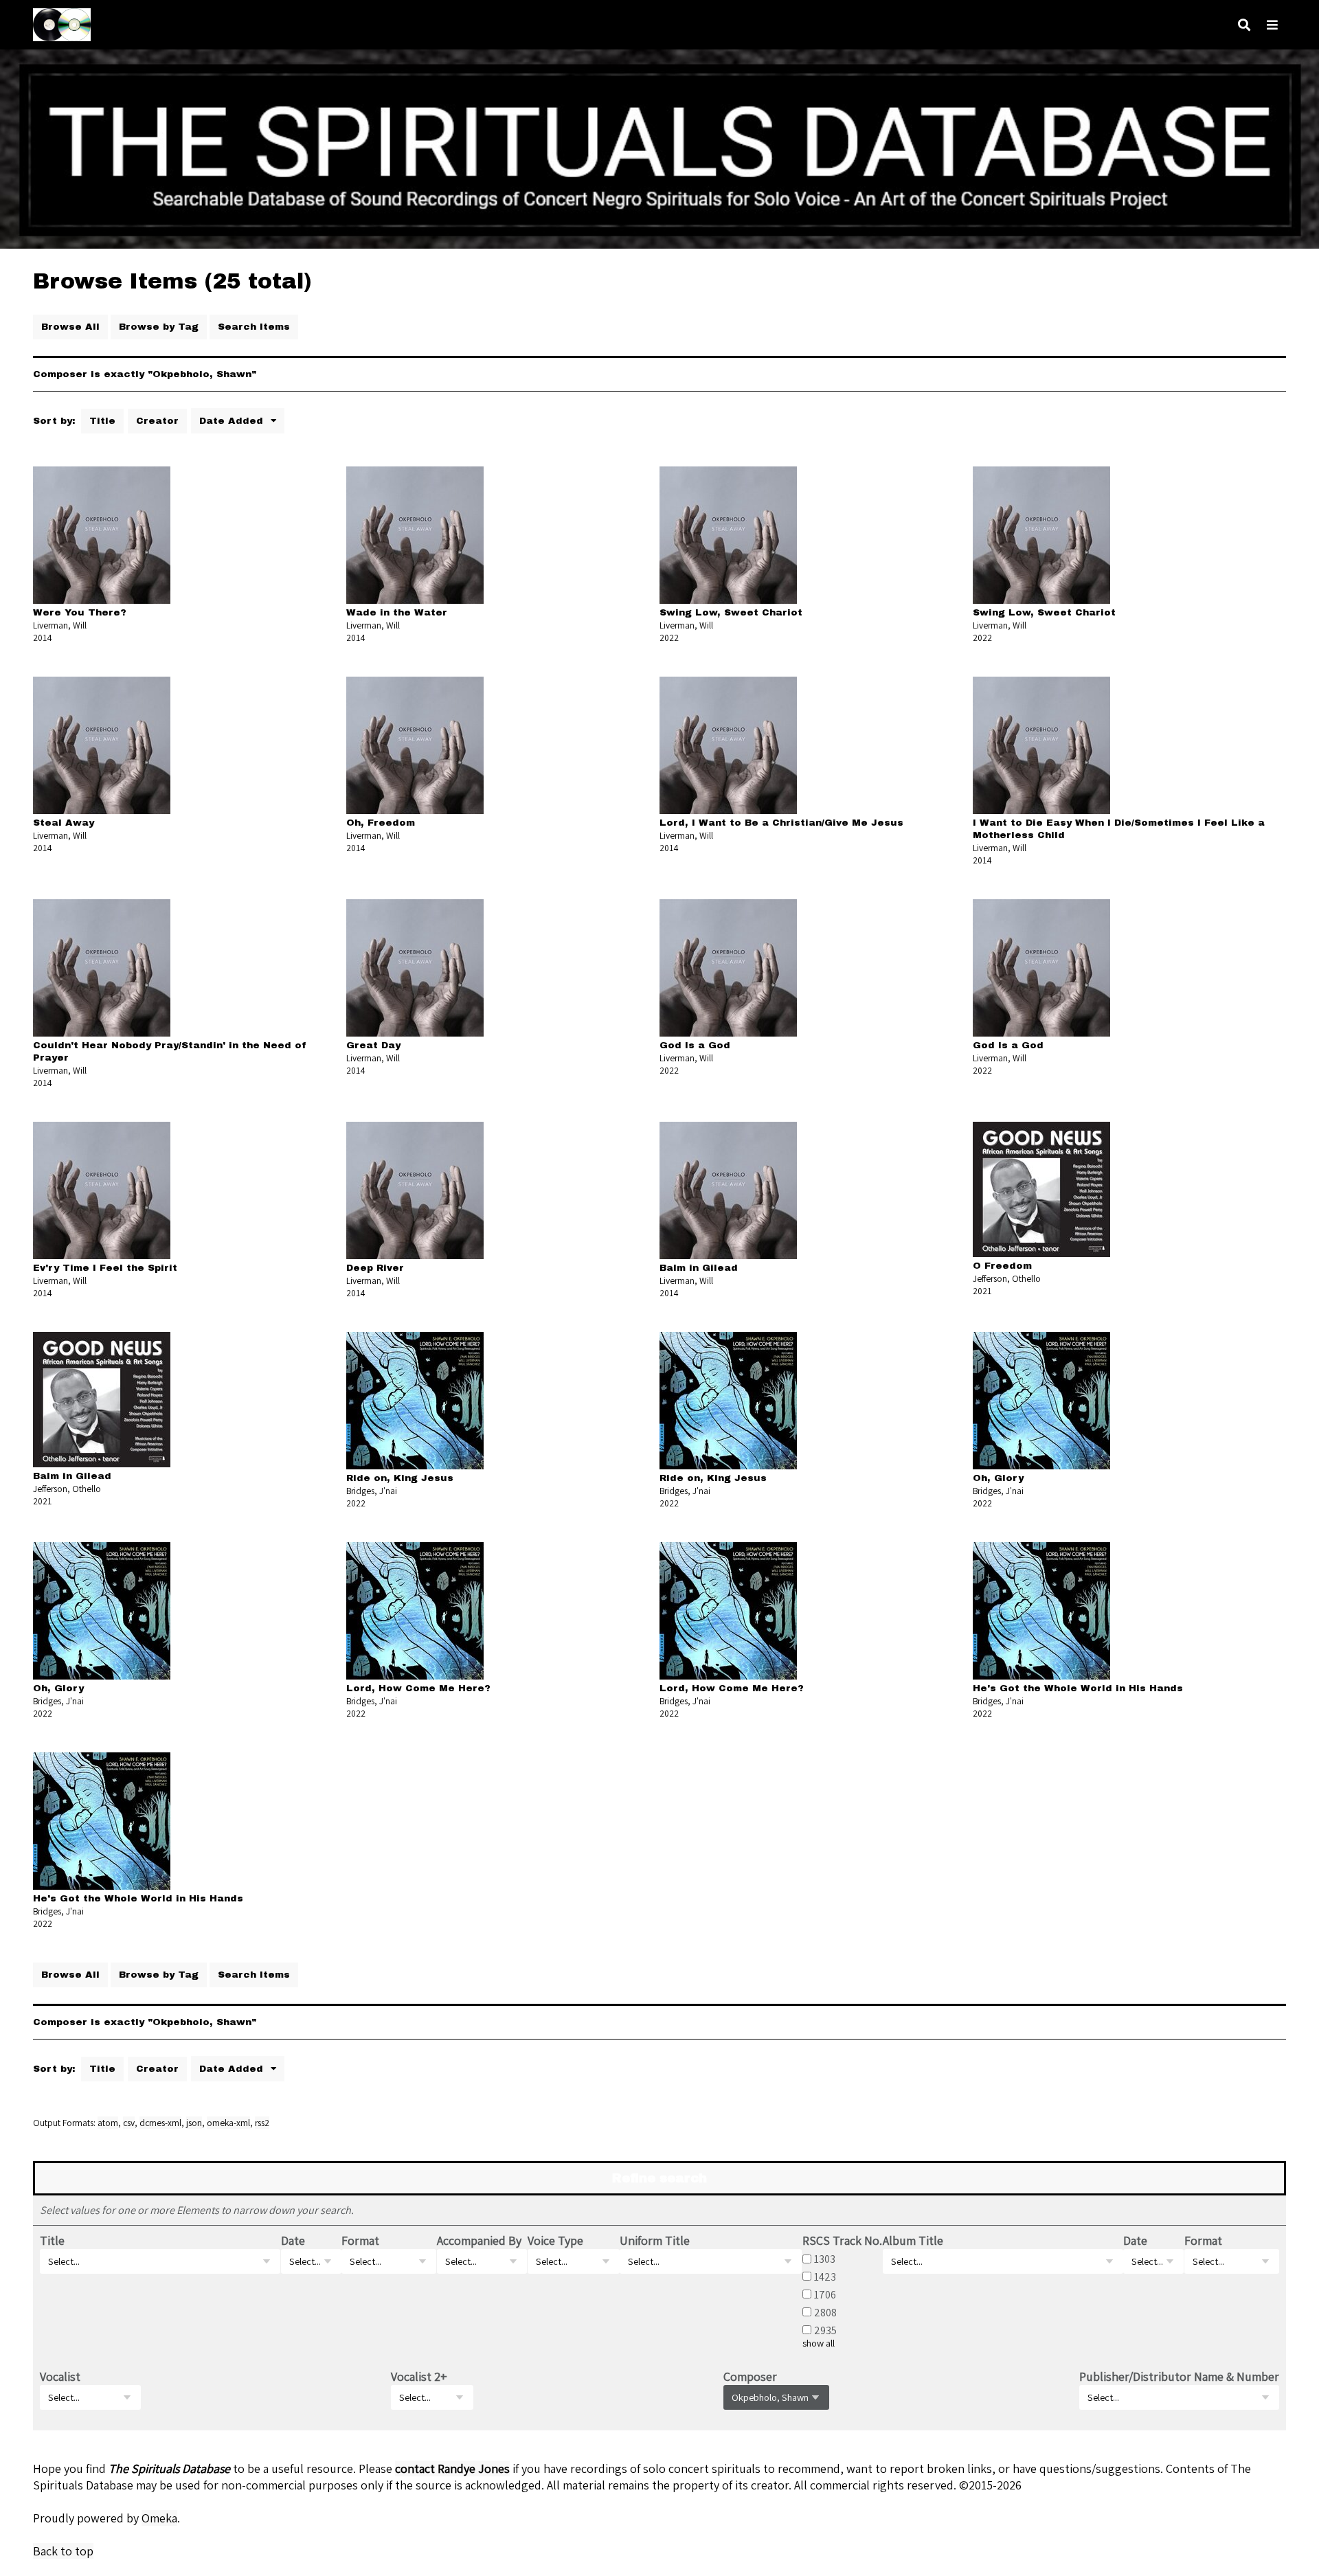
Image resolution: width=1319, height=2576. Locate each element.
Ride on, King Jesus (400, 1478)
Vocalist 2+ (419, 2376)
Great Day (373, 1045)
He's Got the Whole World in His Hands (1078, 1688)
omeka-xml (228, 2123)
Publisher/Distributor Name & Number (1179, 2376)
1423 (825, 2276)
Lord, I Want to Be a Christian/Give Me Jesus (781, 823)
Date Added (233, 421)
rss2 (262, 2123)
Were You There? (80, 612)
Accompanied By (479, 2240)
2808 (825, 2312)
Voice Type (555, 2240)
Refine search (659, 2178)
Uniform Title (655, 2240)
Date (293, 2240)
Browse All (70, 327)
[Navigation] (1272, 25)
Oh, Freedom (381, 823)
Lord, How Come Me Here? (418, 1688)
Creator (157, 421)
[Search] (1244, 25)
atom (108, 2123)
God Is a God (695, 1045)
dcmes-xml (160, 2123)
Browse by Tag (159, 327)
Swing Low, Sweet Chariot (731, 612)
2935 (825, 2330)
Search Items (254, 327)
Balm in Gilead (699, 1268)
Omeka (159, 2518)
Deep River (375, 1268)
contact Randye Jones (452, 2468)
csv (129, 2123)
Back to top (63, 2551)
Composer (750, 2376)
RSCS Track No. (842, 2240)
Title (102, 421)
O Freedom (1002, 1266)
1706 (825, 2294)
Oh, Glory (998, 1478)
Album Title (913, 2240)
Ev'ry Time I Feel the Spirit (105, 1268)
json (194, 2123)
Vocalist (60, 2376)
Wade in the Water (397, 612)
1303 (825, 2259)
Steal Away (64, 823)
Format (360, 2240)
